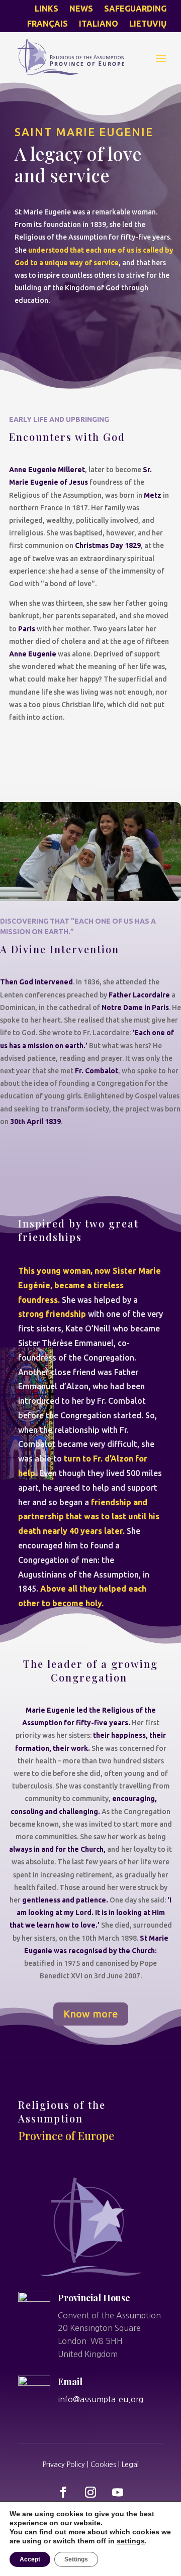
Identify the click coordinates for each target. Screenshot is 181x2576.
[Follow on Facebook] (63, 2492)
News (81, 9)
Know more (91, 2014)
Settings (76, 2559)
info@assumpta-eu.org (101, 2399)
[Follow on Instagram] (90, 2492)
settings (131, 2541)
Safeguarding (135, 9)
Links (47, 9)
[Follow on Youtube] (118, 2492)
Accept (30, 2559)
